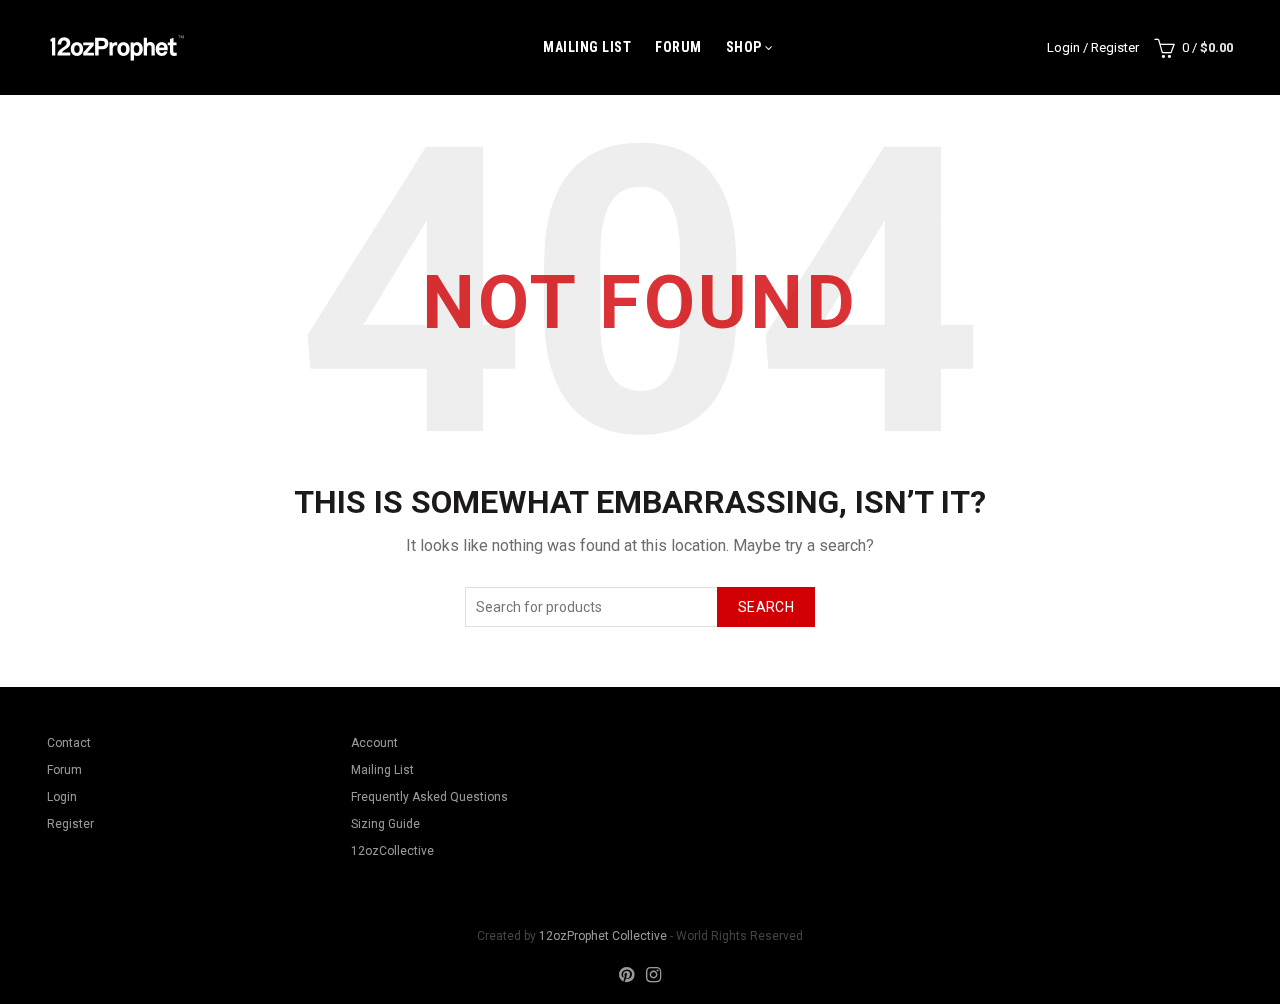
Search (766, 607)
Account (374, 743)
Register (70, 824)
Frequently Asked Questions (429, 797)
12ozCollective (392, 851)
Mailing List (587, 47)
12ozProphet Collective (603, 936)
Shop (744, 47)
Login (62, 797)
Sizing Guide (385, 824)
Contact (69, 743)
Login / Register (1093, 47)
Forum (678, 47)
